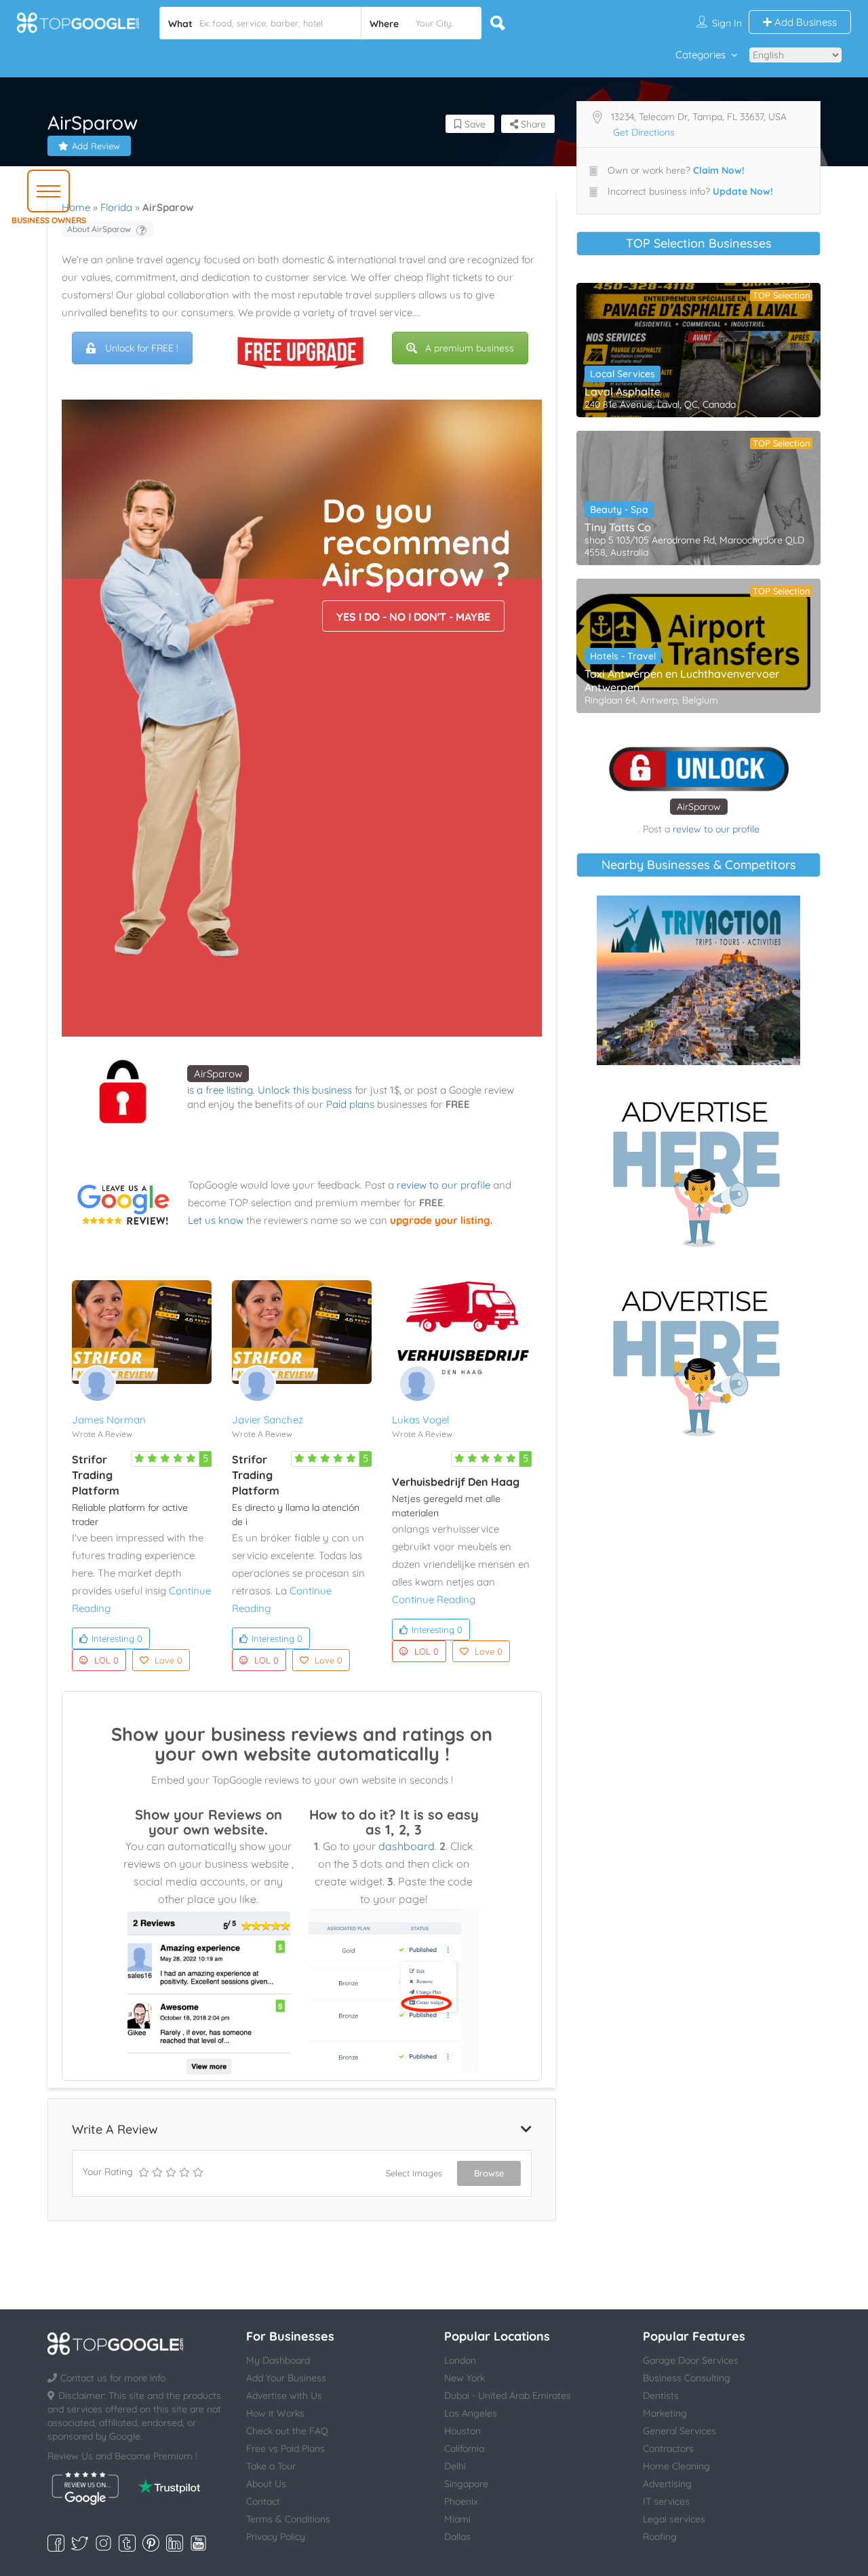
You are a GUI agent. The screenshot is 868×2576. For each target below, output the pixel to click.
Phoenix (461, 2501)
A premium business (470, 348)
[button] (48, 191)
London (460, 2360)
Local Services (623, 374)
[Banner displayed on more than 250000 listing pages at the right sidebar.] (698, 1170)
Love (169, 1660)
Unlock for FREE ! (142, 348)
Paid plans (350, 1104)
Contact (263, 2501)
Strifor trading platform (96, 1475)
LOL (106, 1660)
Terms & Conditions (288, 2519)
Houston (462, 2431)
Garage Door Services (691, 2360)
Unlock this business (305, 1090)
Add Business (804, 22)
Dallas (457, 2537)
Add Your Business (286, 2378)
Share (532, 124)
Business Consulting (687, 2378)
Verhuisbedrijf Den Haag (456, 1482)
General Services (679, 2431)
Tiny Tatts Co (618, 527)
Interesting (117, 1638)
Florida (116, 207)
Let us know (216, 1220)
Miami (457, 2519)
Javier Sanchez (268, 1420)
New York (465, 2378)
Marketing (665, 2413)
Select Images (414, 2173)
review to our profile (443, 1185)
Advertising (667, 2484)
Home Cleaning (676, 2466)
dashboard (407, 1846)
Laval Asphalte (623, 391)
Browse (489, 2173)
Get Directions (644, 132)
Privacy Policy (276, 2537)
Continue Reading (434, 1599)
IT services (666, 2501)
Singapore (466, 2484)
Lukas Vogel (420, 1420)
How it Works (275, 2413)
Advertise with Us (284, 2396)
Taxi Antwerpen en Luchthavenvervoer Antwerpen (682, 680)
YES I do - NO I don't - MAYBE (413, 617)
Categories (701, 55)
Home (76, 207)
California (464, 2448)
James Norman (109, 1420)
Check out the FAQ (287, 2431)
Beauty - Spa (619, 510)
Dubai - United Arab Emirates (508, 2396)
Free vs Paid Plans (285, 2448)
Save (474, 124)
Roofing (660, 2537)
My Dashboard (278, 2360)
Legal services (674, 2519)
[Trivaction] (698, 980)
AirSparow (218, 1074)
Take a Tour (271, 2466)
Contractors (668, 2448)
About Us (266, 2484)
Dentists (661, 2396)
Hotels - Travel (623, 656)
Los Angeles (471, 2413)
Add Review (96, 146)
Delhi (455, 2466)
